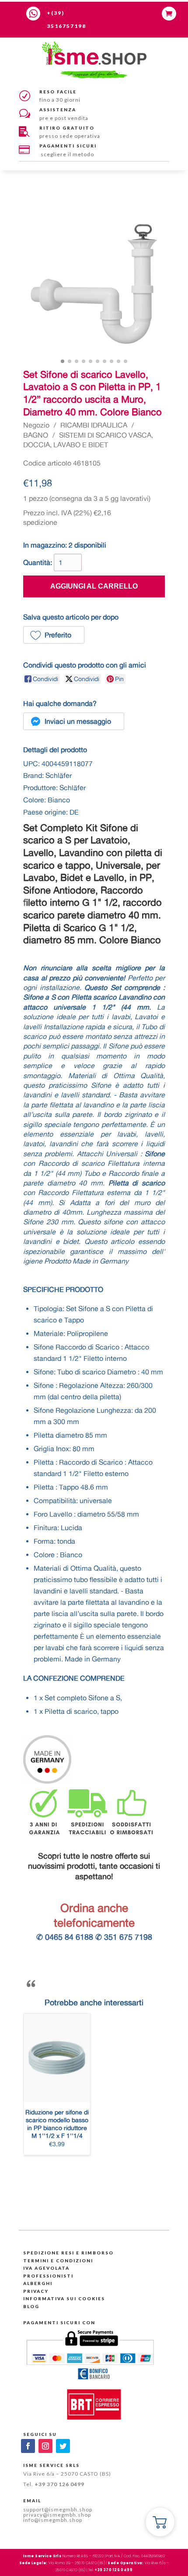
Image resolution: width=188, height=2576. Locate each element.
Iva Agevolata (46, 2268)
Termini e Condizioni (58, 2261)
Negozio (36, 425)
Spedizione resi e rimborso (68, 2253)
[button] (54, 635)
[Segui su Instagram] (45, 2446)
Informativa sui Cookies (64, 2299)
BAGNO (36, 435)
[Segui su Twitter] (63, 2446)
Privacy (36, 2291)
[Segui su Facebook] (28, 2446)
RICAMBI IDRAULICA (94, 425)
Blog (31, 2306)
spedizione (40, 522)
